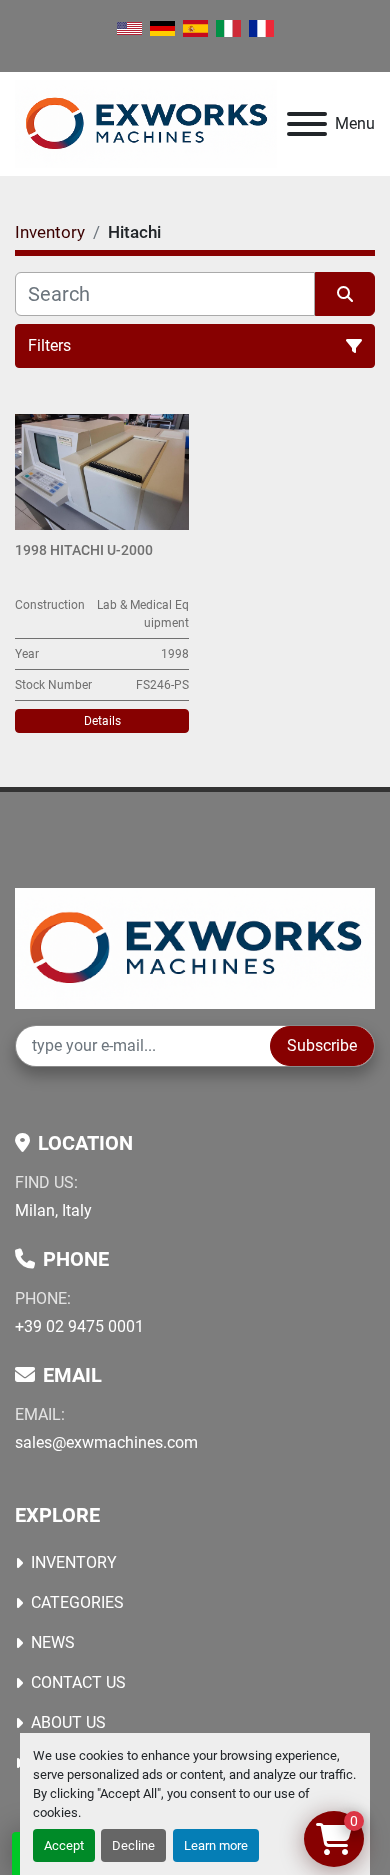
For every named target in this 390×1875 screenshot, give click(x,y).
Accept (64, 1845)
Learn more (216, 1845)
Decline (133, 1845)
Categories (77, 1602)
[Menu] (307, 124)
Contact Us (78, 1682)
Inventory (74, 1562)
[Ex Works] (195, 947)
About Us (68, 1722)
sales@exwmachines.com (106, 1442)
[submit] (345, 294)
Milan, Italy (53, 1210)
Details (102, 721)
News (53, 1642)
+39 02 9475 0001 (79, 1326)
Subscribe (322, 1045)
